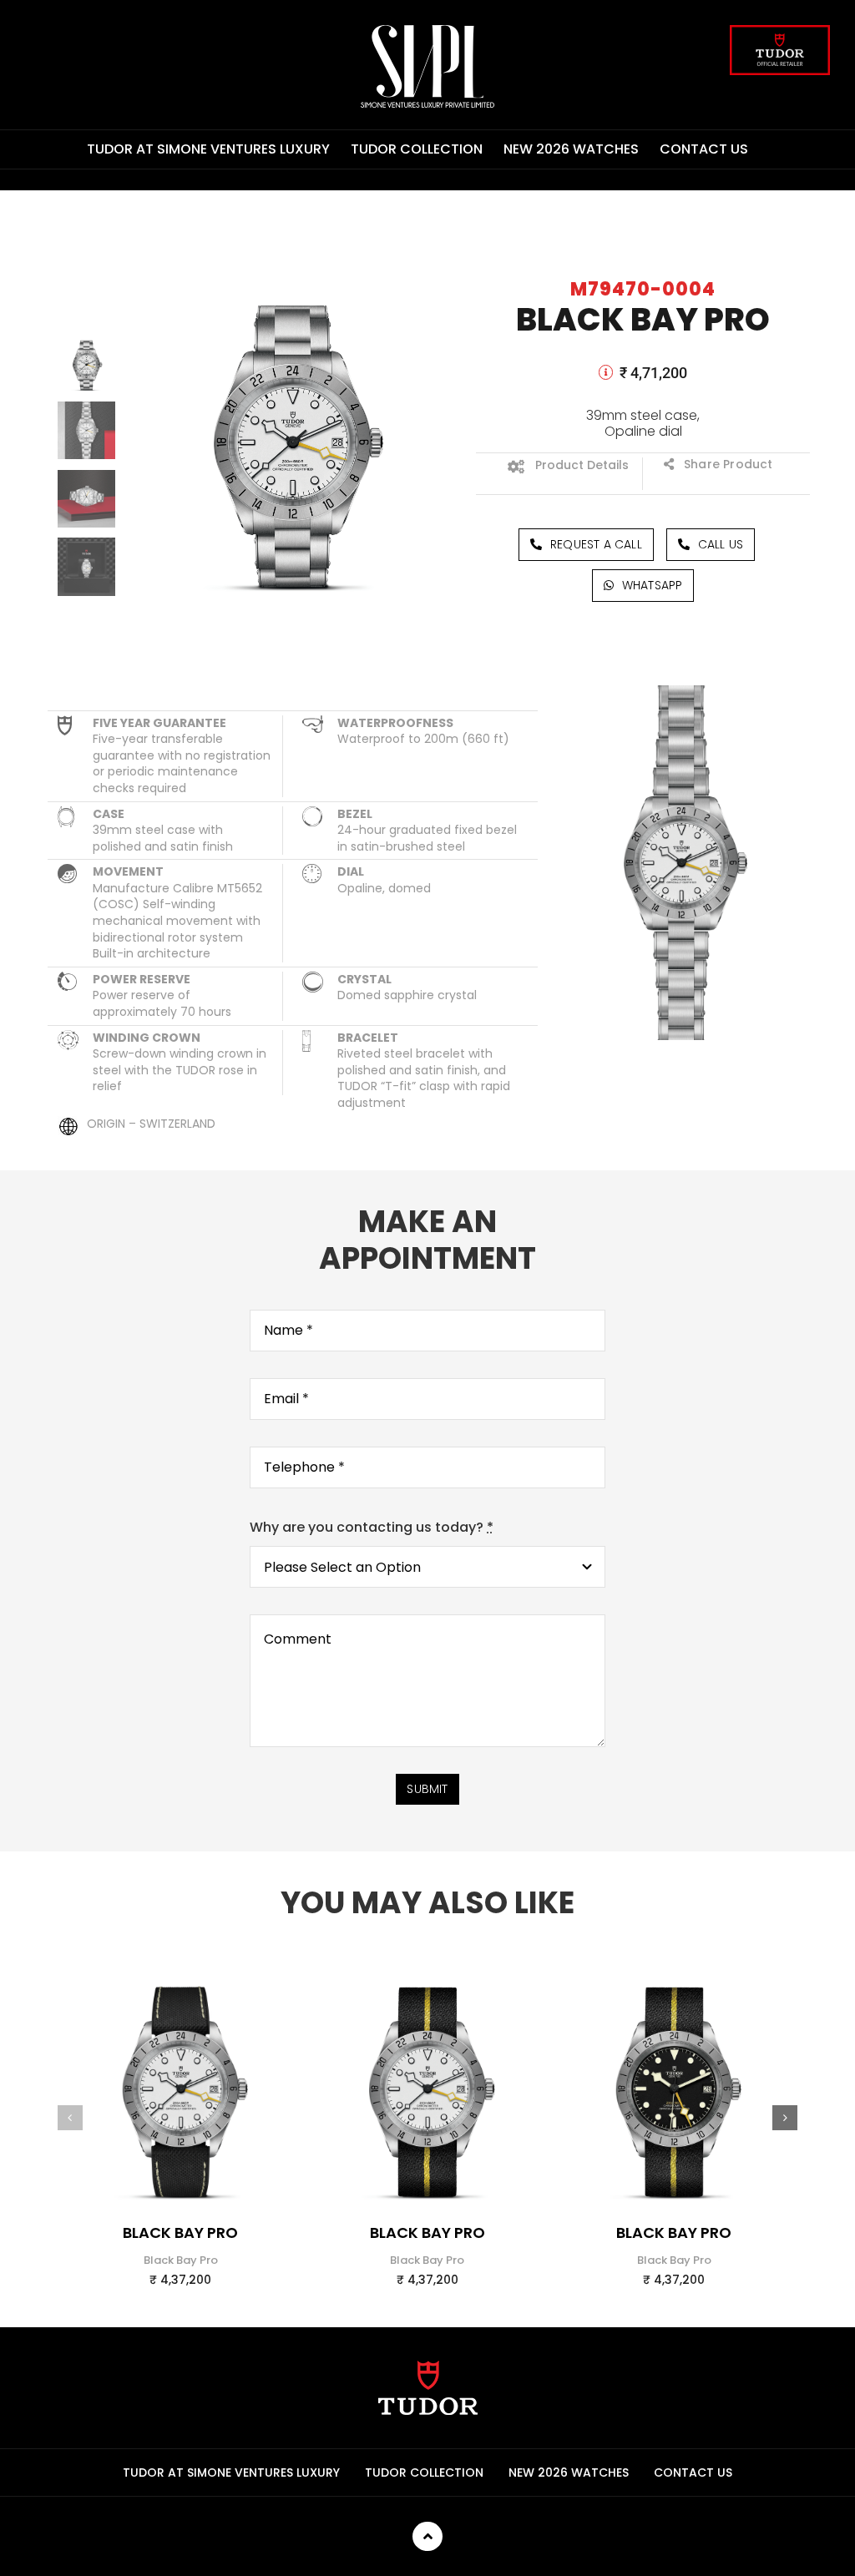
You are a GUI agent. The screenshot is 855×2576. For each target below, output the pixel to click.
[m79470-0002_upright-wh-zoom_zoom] (674, 1962)
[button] (70, 2118)
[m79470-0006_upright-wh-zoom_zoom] (181, 1962)
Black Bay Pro (180, 2233)
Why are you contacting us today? (372, 1527)
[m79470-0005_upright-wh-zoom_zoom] (427, 1962)
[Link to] (606, 372)
